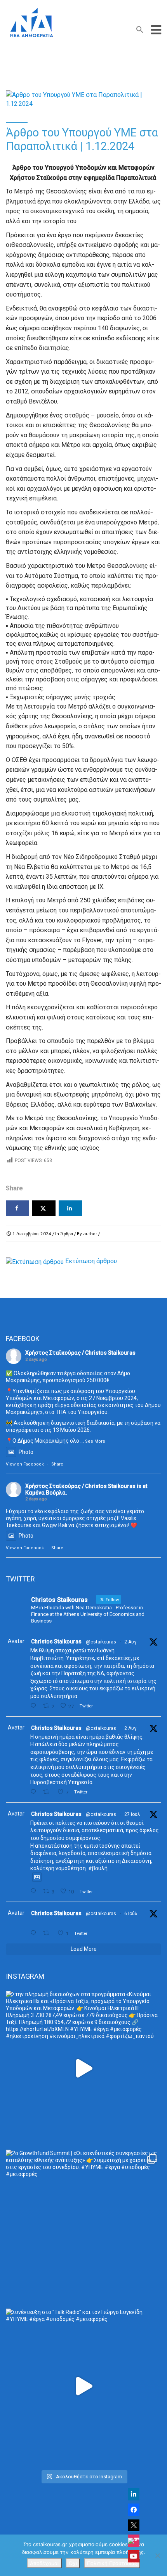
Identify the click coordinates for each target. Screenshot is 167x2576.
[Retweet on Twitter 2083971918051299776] (48, 1792)
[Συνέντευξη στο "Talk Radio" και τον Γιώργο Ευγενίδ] (83, 2386)
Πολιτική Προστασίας (112, 2563)
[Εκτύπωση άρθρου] (35, 1261)
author (90, 1234)
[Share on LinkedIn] (70, 1208)
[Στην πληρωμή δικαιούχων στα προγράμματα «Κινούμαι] (83, 2068)
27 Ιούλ (132, 1814)
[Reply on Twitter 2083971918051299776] (35, 1792)
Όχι (73, 2563)
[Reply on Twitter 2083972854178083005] (35, 1706)
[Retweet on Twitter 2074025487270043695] (48, 1933)
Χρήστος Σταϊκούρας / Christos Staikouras (80, 1353)
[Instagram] (134, 2541)
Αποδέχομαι (44, 2563)
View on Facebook (25, 1464)
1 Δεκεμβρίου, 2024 (32, 1234)
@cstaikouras (101, 1642)
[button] (140, 31)
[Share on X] (44, 1208)
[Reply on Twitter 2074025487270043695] (35, 1933)
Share (57, 1464)
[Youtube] (134, 2556)
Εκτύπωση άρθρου (91, 1261)
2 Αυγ (130, 1642)
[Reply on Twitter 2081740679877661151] (35, 1891)
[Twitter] (134, 2525)
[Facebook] (134, 2510)
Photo (26, 1452)
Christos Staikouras (56, 1641)
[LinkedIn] (134, 2494)
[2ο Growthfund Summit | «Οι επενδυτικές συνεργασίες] (83, 2227)
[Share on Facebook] (17, 1208)
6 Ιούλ (131, 1914)
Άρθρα (67, 1234)
